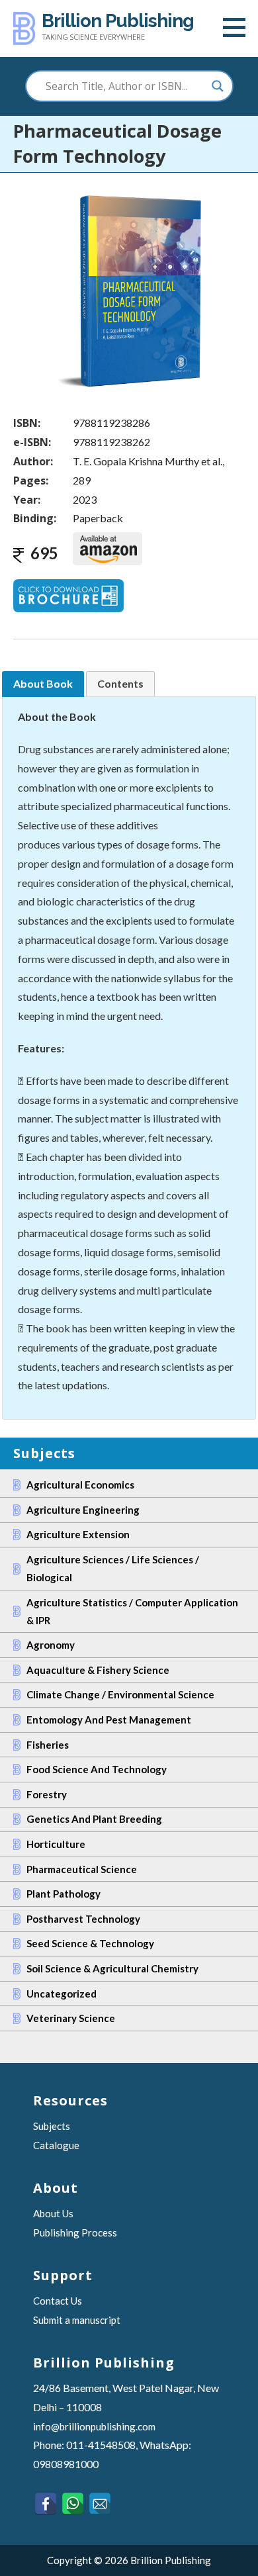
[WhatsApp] (72, 2504)
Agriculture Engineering (83, 1510)
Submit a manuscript (77, 2320)
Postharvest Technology (83, 1919)
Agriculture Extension (78, 1534)
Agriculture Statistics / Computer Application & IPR (132, 1611)
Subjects (52, 2126)
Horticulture (56, 1844)
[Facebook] (45, 2504)
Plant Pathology (64, 1894)
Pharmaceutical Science (82, 1869)
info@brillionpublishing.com (94, 2426)
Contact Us (58, 2301)
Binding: (35, 518)
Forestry (47, 1794)
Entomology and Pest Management (109, 1720)
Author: (33, 461)
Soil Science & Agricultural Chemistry (112, 1968)
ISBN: (27, 423)
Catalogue (56, 2145)
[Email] (100, 2504)
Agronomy (51, 1645)
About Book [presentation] (43, 683)
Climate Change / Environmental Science (120, 1694)
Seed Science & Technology (90, 1943)
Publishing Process (75, 2232)
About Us (53, 2213)
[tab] (43, 684)
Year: (27, 500)
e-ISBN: (32, 442)
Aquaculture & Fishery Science (98, 1670)
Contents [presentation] (120, 683)
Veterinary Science (71, 2018)
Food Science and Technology (97, 1769)
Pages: (31, 481)
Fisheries (48, 1745)
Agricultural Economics (80, 1485)
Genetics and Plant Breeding (94, 1819)
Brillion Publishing (118, 21)
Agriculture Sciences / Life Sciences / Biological (113, 1568)
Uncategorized (62, 1994)
